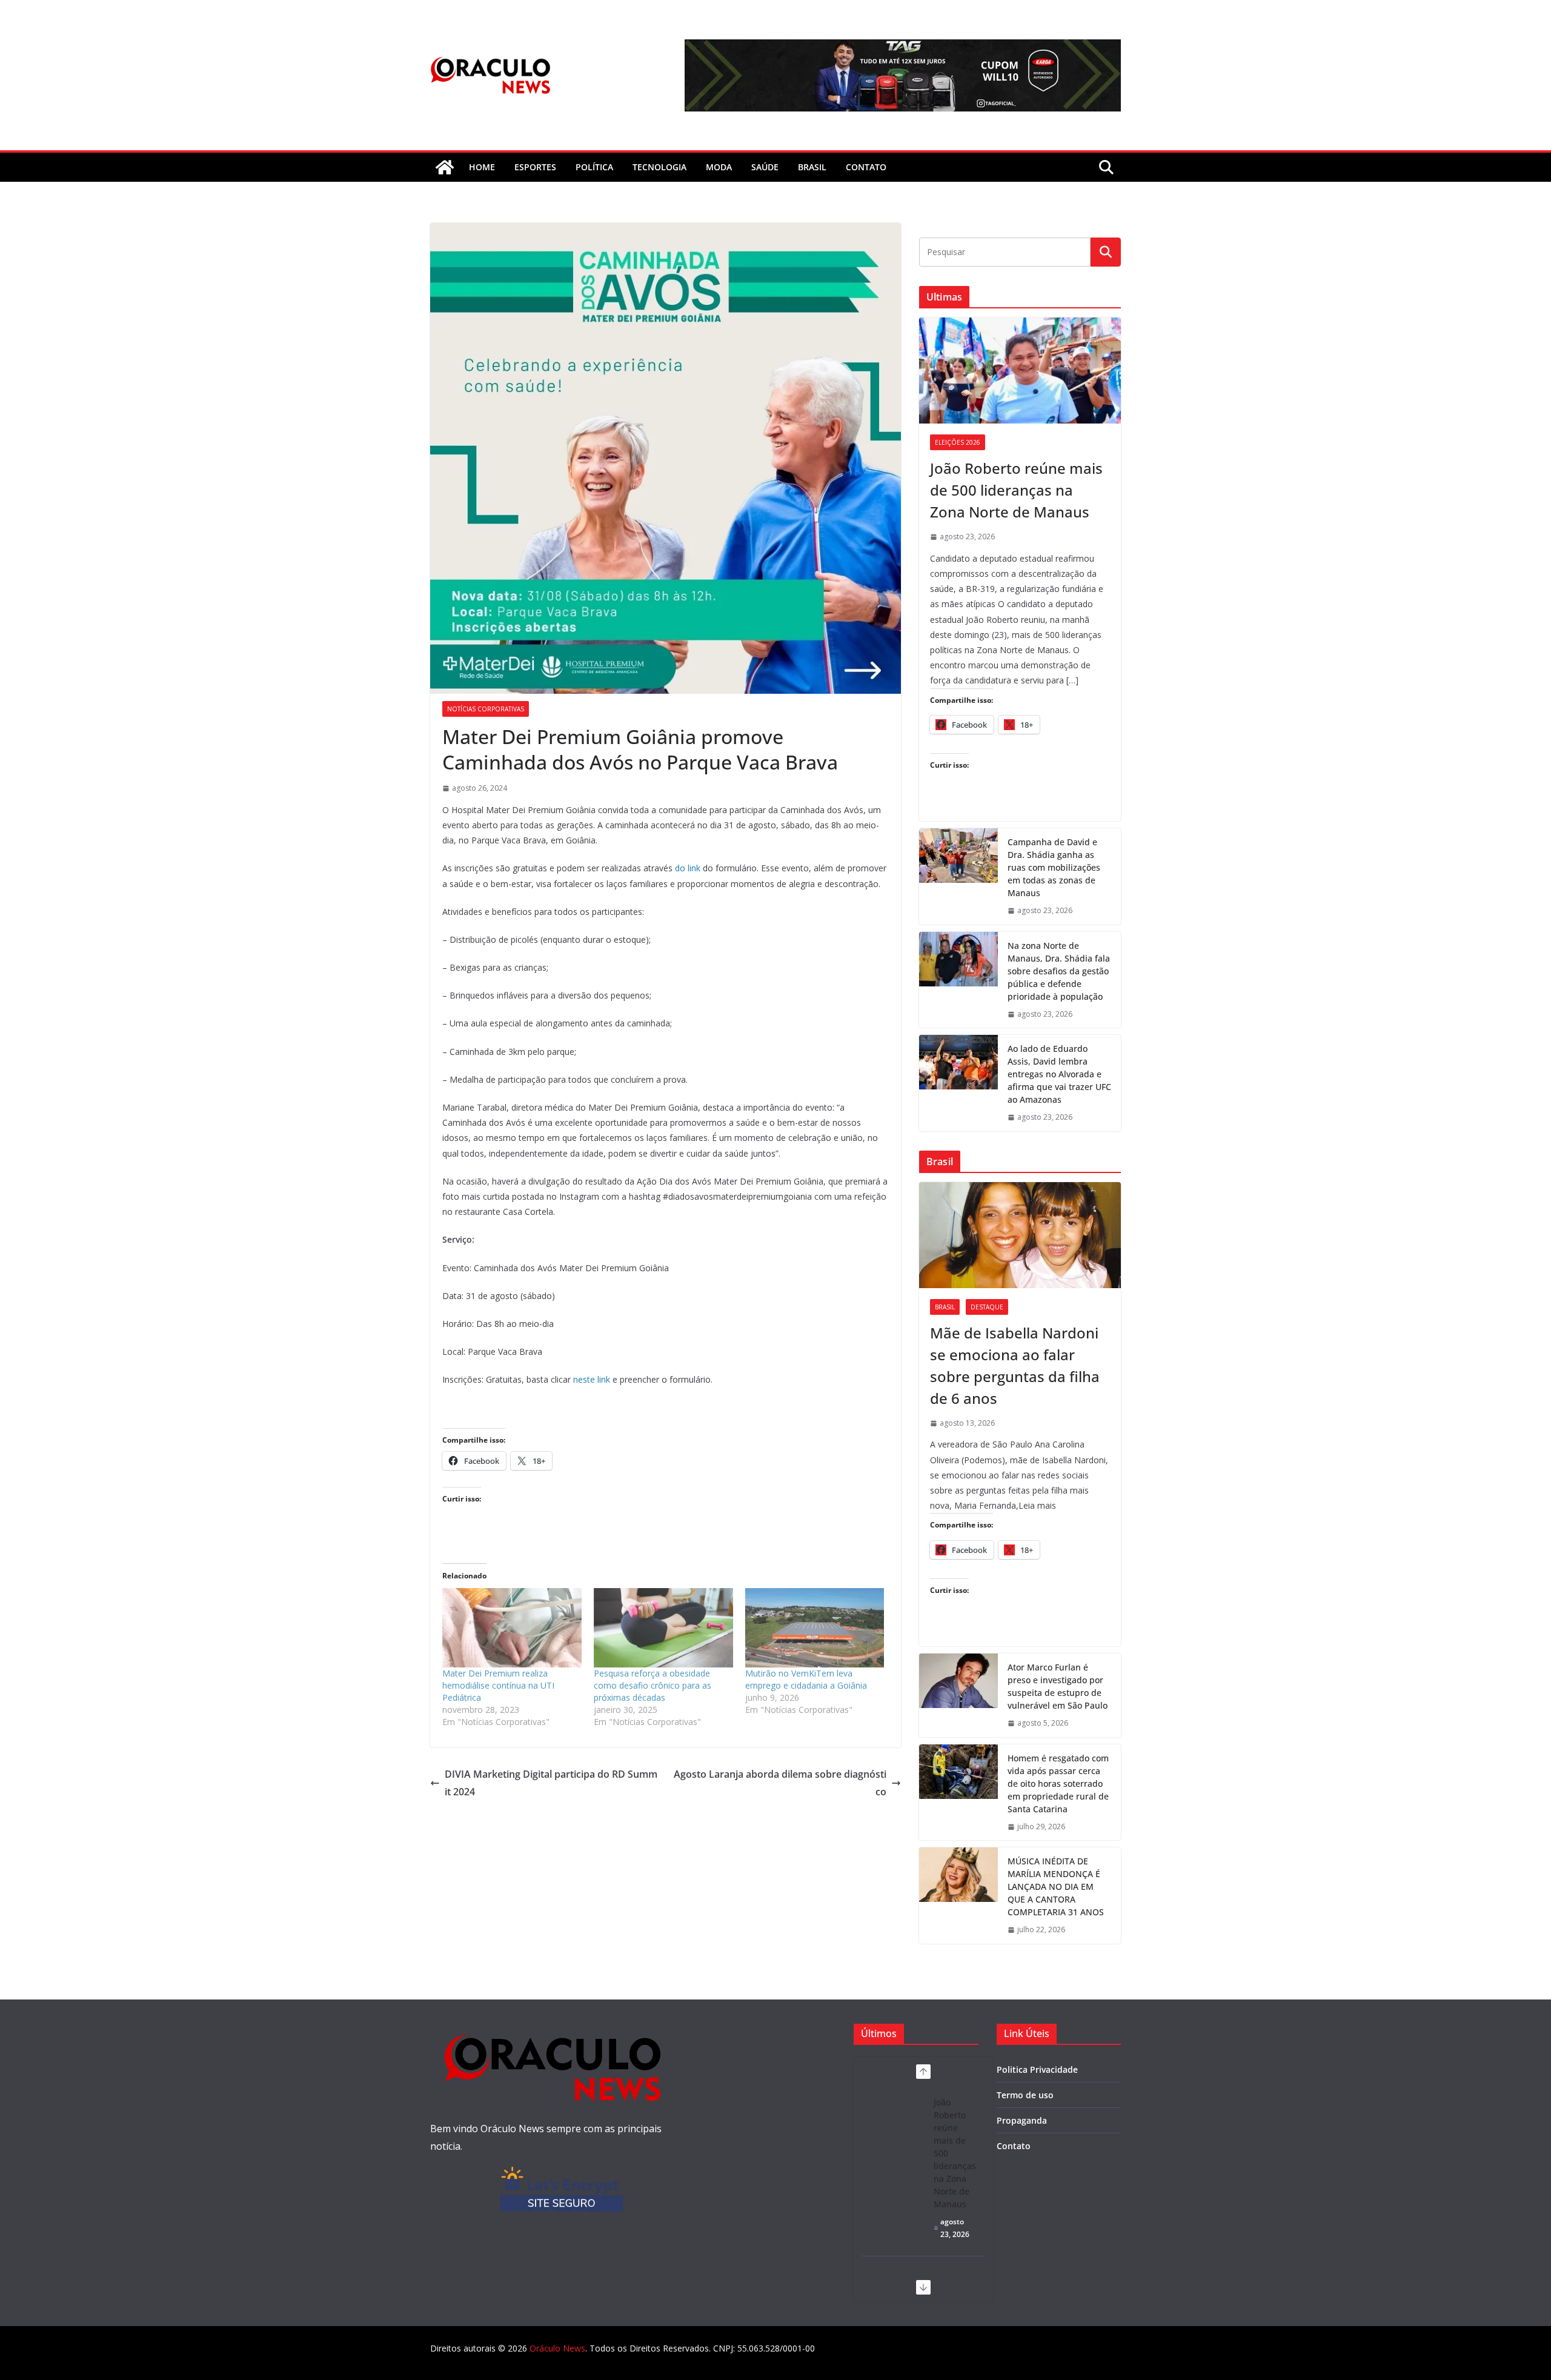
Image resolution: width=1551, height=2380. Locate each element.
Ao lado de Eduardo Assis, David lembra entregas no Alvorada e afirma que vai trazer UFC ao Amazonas (1059, 1074)
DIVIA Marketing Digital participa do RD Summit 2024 (551, 1783)
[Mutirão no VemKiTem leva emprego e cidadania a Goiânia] (815, 1628)
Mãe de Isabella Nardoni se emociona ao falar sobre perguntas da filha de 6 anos (1015, 1365)
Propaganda (1022, 2120)
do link (688, 868)
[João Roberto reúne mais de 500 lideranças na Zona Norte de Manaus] (1020, 371)
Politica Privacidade (1037, 2069)
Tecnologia (659, 167)
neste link (592, 1379)
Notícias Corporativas (486, 709)
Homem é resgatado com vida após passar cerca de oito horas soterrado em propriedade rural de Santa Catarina (1058, 1783)
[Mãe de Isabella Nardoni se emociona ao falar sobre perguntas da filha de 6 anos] (1020, 1235)
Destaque (987, 1307)
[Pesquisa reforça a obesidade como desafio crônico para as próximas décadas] (663, 1628)
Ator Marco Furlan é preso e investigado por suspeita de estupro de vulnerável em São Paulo (1058, 1686)
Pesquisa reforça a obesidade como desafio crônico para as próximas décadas (653, 1685)
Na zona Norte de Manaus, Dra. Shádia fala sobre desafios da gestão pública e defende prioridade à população (1059, 971)
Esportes (535, 167)
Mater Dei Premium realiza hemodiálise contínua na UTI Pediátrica (498, 1685)
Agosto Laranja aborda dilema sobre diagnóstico (780, 1783)
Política (594, 167)
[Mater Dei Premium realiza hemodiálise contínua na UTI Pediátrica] (512, 1628)
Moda (719, 167)
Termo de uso (1025, 2095)
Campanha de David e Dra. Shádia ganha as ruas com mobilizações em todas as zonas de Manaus (1054, 867)
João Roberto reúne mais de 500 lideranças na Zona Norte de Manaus (1016, 490)
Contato (1014, 2146)
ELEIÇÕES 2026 (958, 442)
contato (866, 167)
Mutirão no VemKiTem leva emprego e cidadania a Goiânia (806, 1679)
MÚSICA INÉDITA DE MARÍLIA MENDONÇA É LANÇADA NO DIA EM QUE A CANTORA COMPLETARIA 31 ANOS (1056, 1886)
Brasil (812, 167)
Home (482, 167)
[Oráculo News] (445, 167)
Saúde (765, 167)
